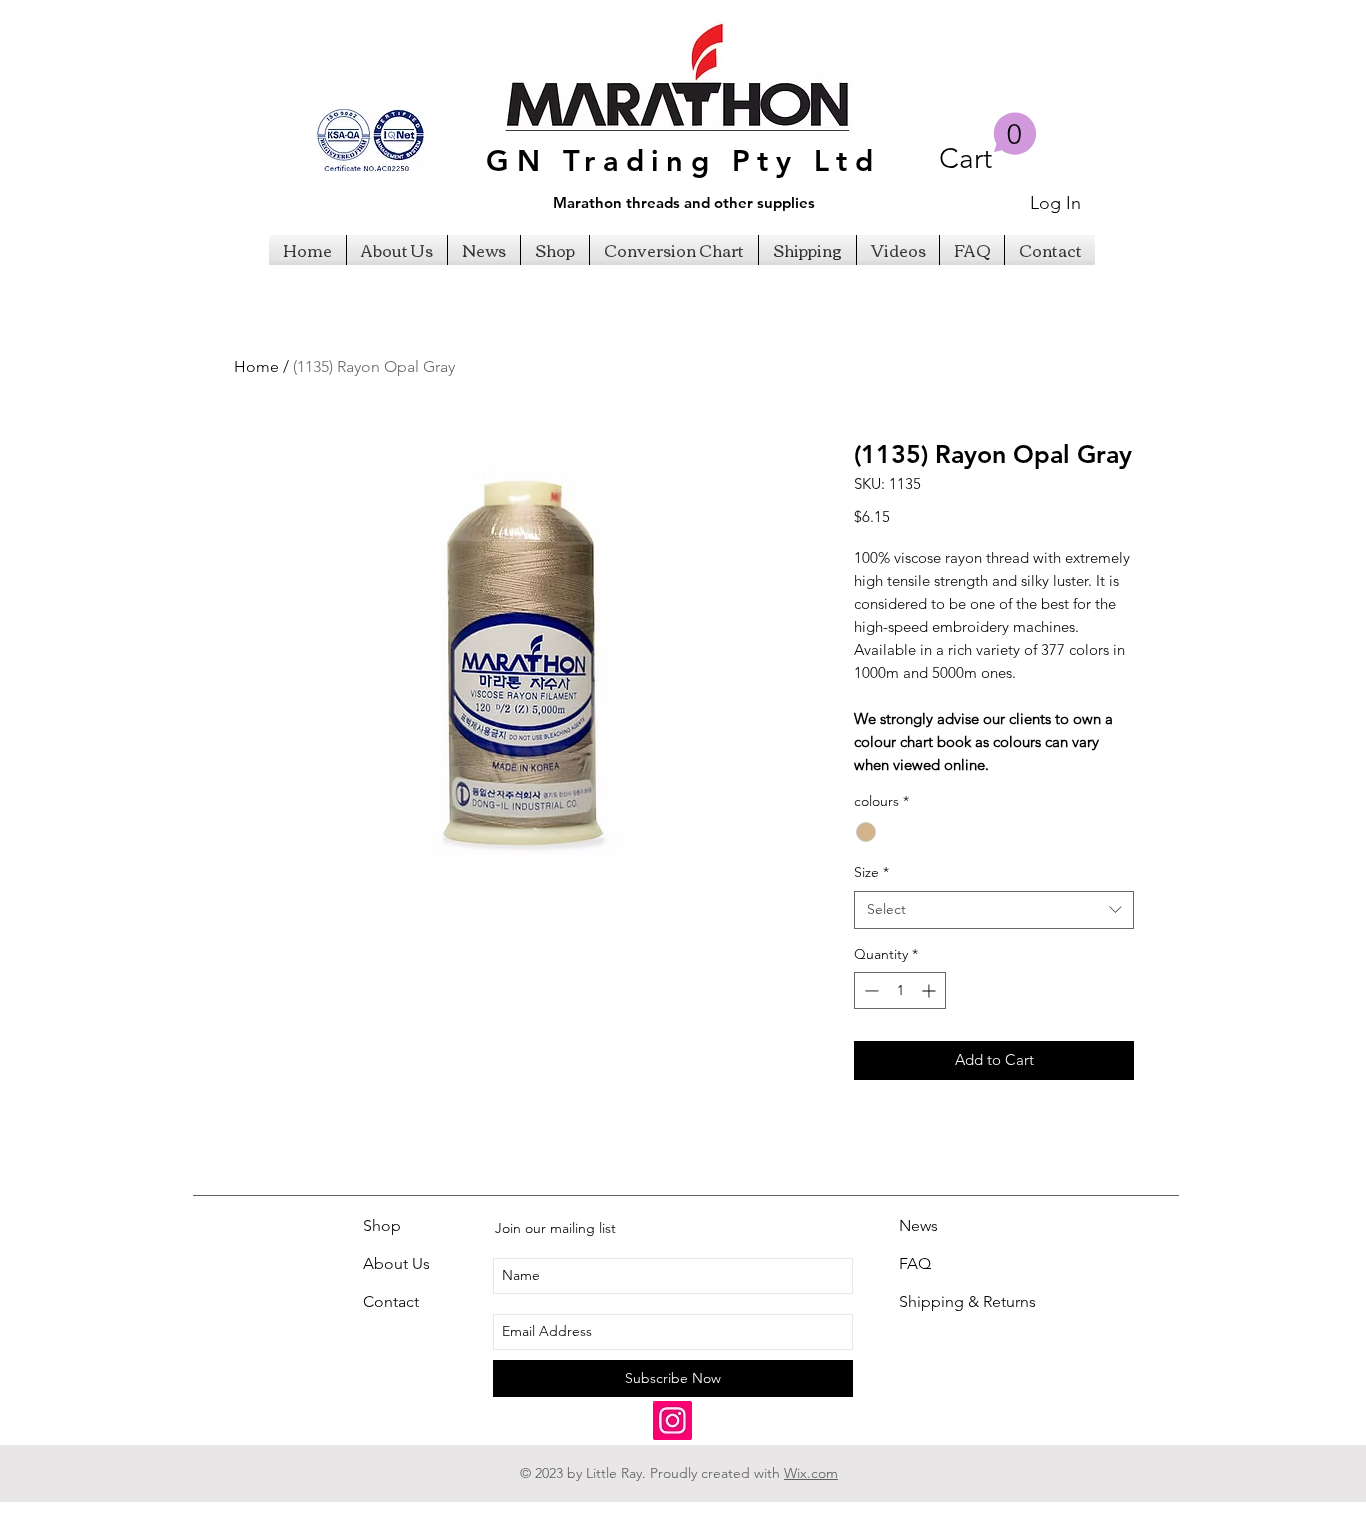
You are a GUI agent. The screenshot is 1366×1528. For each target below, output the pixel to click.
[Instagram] (672, 1420)
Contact (391, 1301)
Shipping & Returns (967, 1301)
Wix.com (811, 1473)
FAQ (915, 1263)
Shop (382, 1225)
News (918, 1225)
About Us (396, 1263)
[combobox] (994, 910)
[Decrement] (869, 990)
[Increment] (930, 990)
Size (871, 872)
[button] (988, 143)
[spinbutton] (900, 990)
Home (256, 366)
